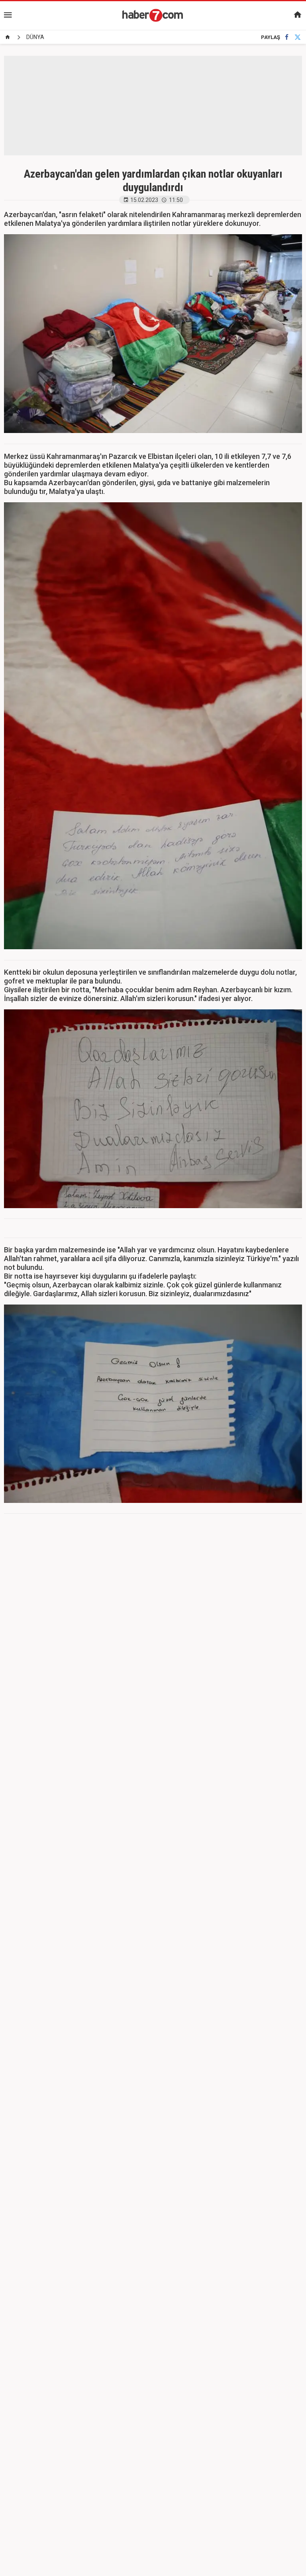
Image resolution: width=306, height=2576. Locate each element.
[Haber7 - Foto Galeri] (153, 15)
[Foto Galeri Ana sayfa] (8, 37)
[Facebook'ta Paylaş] (287, 37)
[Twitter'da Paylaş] (298, 37)
